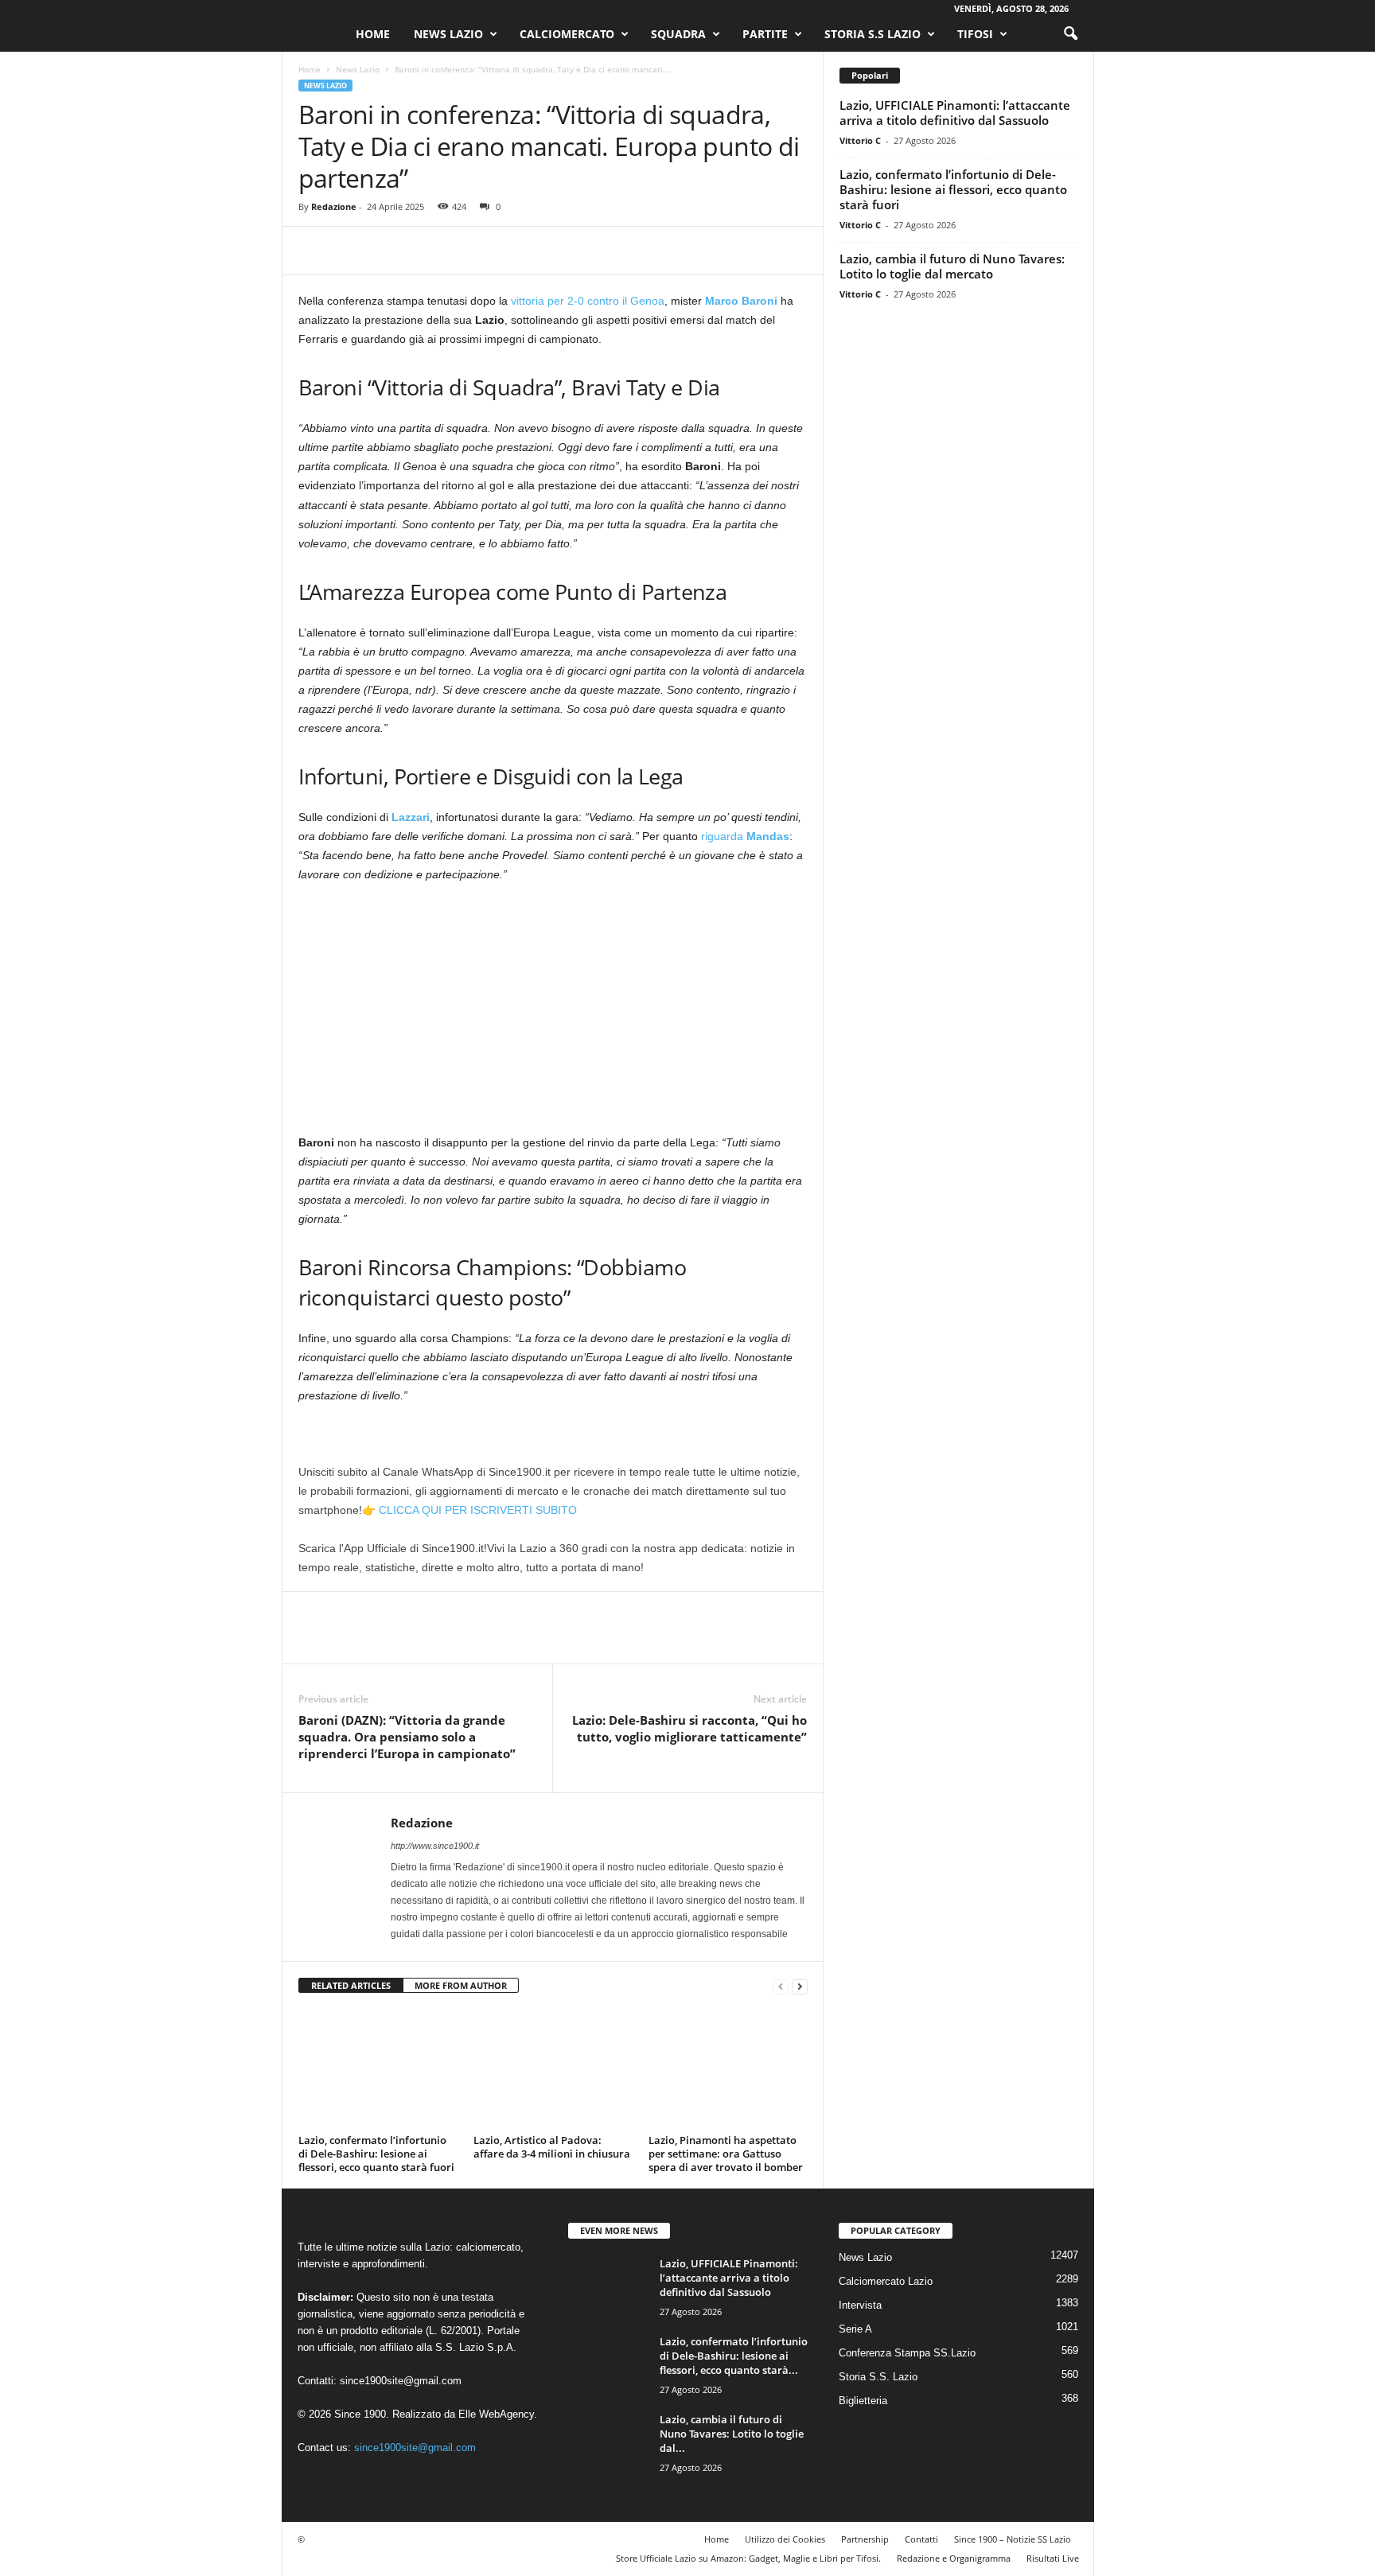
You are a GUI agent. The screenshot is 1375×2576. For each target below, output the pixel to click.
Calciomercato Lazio (886, 2281)
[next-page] (800, 1986)
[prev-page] (781, 1986)
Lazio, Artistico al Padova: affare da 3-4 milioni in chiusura (552, 2147)
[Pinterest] (388, 251)
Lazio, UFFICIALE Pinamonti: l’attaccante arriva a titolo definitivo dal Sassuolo (955, 113)
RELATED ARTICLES (351, 1985)
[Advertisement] (553, 1015)
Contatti (921, 2539)
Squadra (678, 34)
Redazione (334, 206)
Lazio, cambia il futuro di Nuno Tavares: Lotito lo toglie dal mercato (952, 266)
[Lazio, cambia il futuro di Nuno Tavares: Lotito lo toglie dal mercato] (608, 2442)
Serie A (855, 2329)
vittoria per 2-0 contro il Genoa (588, 301)
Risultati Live (1053, 2558)
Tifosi (975, 34)
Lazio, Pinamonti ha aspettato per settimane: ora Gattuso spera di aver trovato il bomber (726, 2154)
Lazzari (411, 817)
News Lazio (448, 34)
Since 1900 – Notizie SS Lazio (1013, 2539)
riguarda (744, 836)
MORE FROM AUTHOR (461, 1985)
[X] (351, 251)
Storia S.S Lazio (873, 34)
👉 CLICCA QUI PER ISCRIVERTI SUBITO (469, 1510)
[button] (1070, 34)
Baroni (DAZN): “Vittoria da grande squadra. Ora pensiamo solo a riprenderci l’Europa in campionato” (407, 1737)
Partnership (865, 2539)
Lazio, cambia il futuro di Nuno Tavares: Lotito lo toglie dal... (732, 2434)
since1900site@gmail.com (401, 2381)
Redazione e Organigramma (954, 2558)
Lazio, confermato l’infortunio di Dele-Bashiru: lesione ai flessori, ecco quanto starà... (734, 2356)
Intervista (860, 2305)
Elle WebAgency (496, 2414)
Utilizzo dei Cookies (785, 2539)
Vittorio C (860, 140)
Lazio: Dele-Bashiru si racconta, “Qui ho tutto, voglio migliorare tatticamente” (689, 1728)
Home (373, 34)
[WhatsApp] (424, 251)
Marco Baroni (741, 301)
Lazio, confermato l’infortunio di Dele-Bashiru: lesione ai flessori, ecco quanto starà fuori (376, 2154)
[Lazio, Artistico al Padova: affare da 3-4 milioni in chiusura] (553, 2069)
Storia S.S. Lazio (878, 2377)
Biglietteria (863, 2401)
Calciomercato (567, 34)
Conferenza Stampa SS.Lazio (907, 2353)
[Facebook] (314, 251)
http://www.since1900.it (435, 1846)
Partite (765, 34)
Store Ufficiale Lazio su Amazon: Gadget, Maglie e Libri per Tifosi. (748, 2558)
